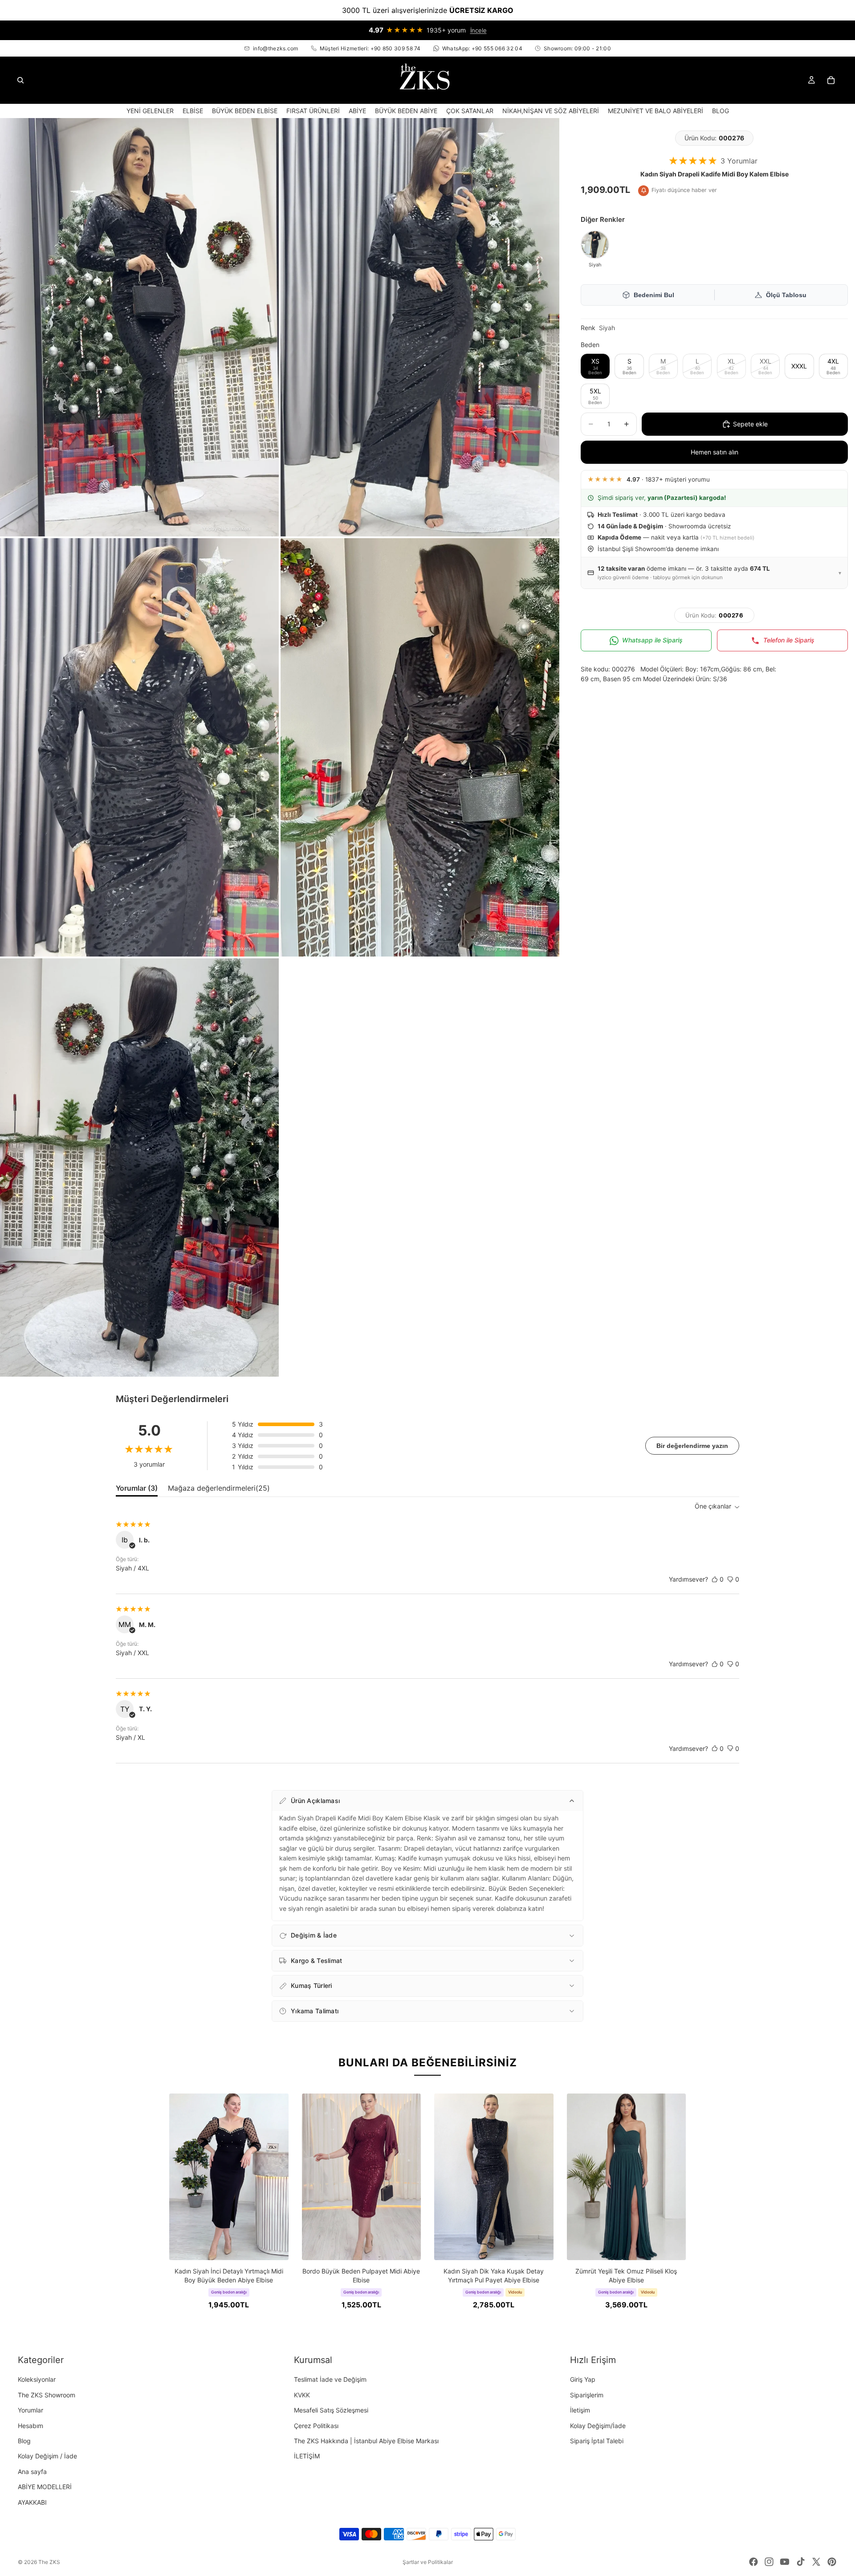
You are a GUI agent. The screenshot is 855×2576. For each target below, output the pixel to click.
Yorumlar (31, 2410)
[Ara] (20, 80)
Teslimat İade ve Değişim (330, 2380)
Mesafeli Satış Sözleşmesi (331, 2410)
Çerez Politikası (316, 2426)
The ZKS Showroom (47, 2395)
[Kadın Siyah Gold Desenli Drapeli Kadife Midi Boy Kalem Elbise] (595, 245)
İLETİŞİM (307, 2456)
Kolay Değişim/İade (598, 2426)
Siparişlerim (587, 2395)
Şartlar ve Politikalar (428, 2562)
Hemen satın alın (715, 452)
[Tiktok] (801, 2562)
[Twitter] (816, 2562)
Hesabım (31, 2426)
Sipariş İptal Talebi (597, 2441)
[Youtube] (785, 2562)
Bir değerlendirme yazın (692, 1446)
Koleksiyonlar (37, 2380)
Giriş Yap (583, 2380)
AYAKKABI (32, 2502)
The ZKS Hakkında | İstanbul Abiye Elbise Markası (366, 2441)
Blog (24, 2441)
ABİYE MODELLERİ (45, 2487)
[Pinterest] (832, 2562)
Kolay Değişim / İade (47, 2456)
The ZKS (49, 2562)
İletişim (580, 2410)
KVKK (302, 2395)
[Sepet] (831, 80)
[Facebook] (753, 2562)
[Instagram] (769, 2562)
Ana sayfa (32, 2472)
